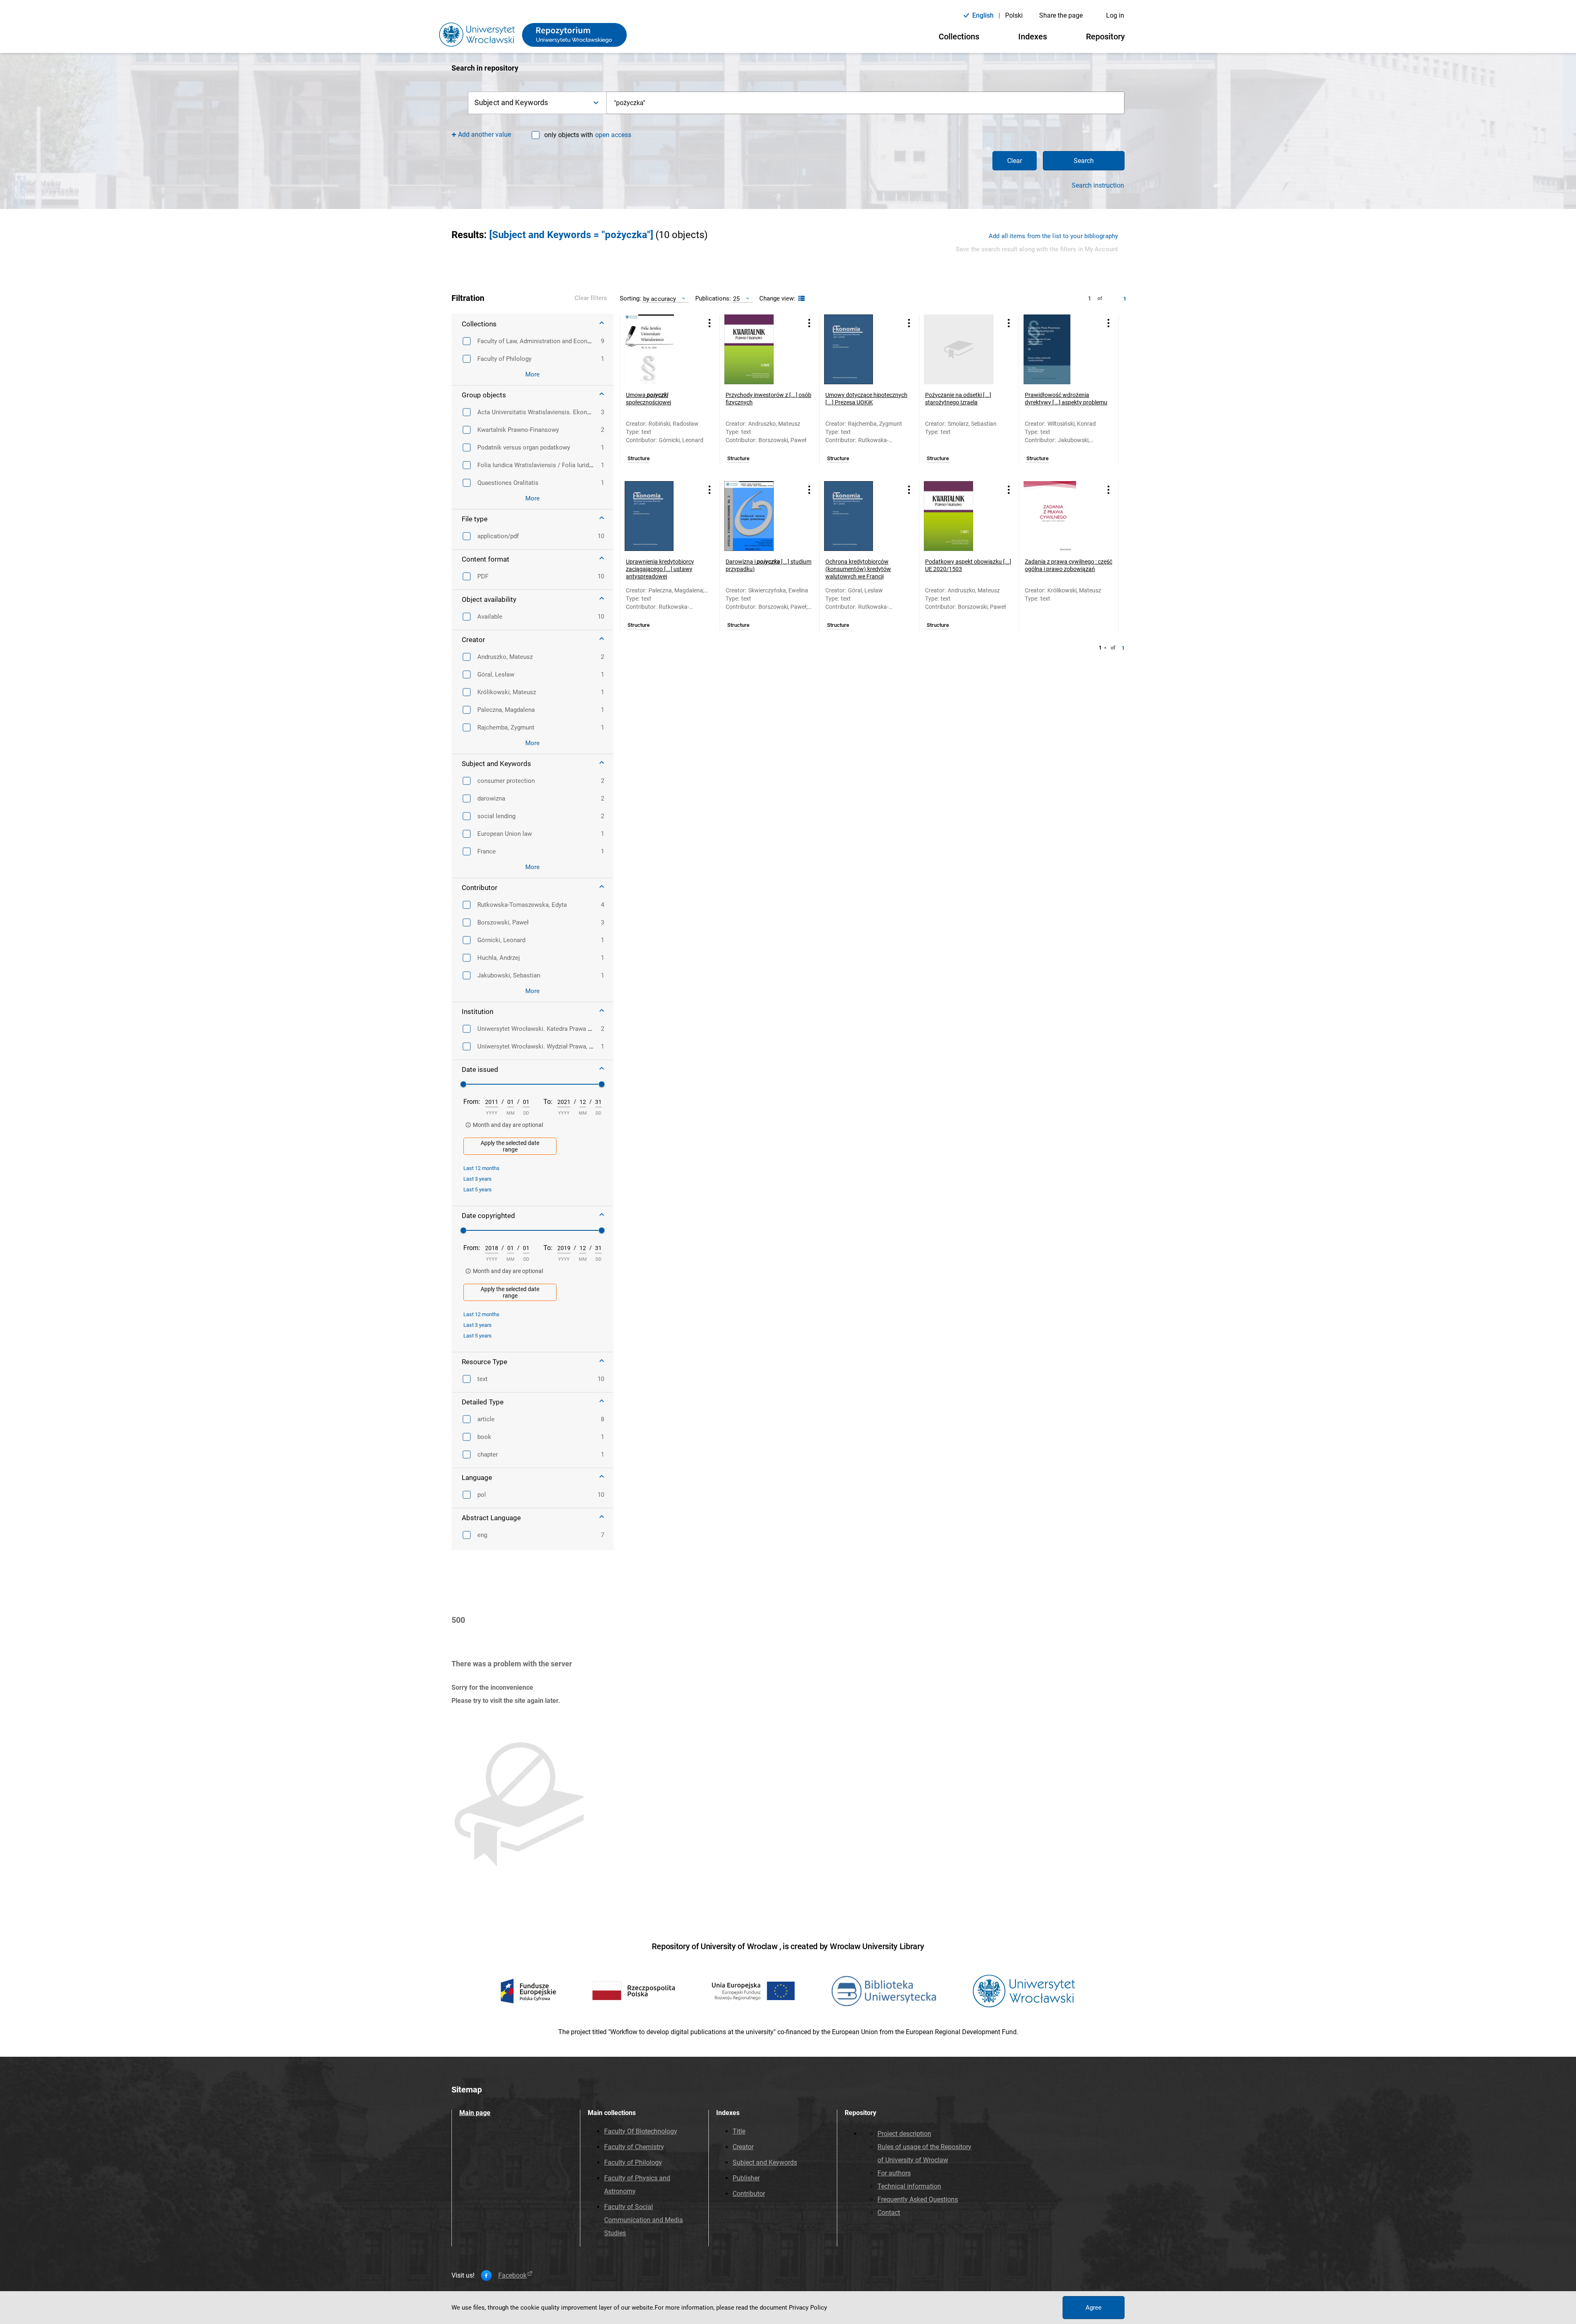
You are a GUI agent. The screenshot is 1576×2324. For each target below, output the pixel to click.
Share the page (1061, 15)
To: (548, 1102)
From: (472, 1102)
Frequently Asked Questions (918, 2199)
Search (1084, 161)
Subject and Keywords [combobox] (511, 102)
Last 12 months (481, 1168)
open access (613, 135)
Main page (475, 2113)
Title (739, 2131)
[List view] (801, 299)
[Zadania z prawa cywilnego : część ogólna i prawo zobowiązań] (1058, 516)
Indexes (1033, 37)
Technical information (909, 2186)
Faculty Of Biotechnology (641, 2131)
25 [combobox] (736, 299)
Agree (1094, 2308)
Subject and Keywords (765, 2162)
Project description (904, 2134)
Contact (889, 2213)
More (533, 374)
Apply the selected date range (510, 1146)
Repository (1105, 37)
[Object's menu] (710, 323)
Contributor (749, 2194)
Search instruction (1098, 186)
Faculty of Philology (633, 2162)
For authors (894, 2173)
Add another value (484, 134)
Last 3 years (478, 1179)
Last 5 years (478, 1190)
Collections (959, 37)
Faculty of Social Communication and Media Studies (644, 2220)
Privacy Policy (808, 2308)
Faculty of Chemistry (634, 2147)
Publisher (746, 2178)
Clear (1015, 161)
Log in (1115, 15)
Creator (743, 2147)
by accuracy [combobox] (660, 299)
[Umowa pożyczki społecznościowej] (660, 349)
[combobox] (866, 103)
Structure (639, 459)
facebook (512, 2276)
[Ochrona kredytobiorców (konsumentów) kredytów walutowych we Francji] (859, 516)
